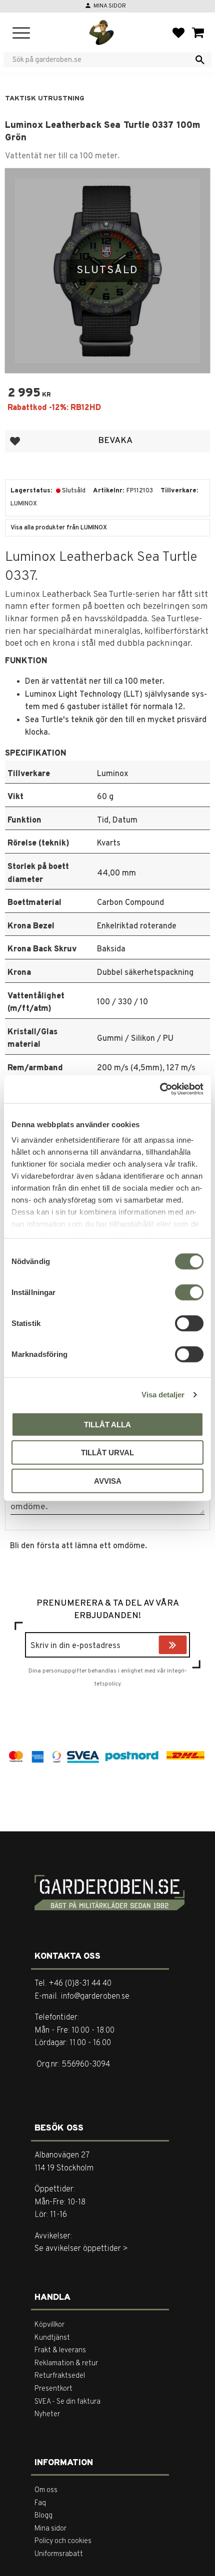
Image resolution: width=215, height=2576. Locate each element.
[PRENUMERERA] (184, 1646)
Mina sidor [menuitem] (50, 2529)
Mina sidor (110, 6)
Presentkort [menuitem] (53, 2389)
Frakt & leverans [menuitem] (60, 2351)
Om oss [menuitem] (46, 2490)
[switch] (189, 1292)
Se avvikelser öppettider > (81, 2249)
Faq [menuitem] (40, 2503)
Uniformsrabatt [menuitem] (59, 2554)
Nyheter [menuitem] (47, 2414)
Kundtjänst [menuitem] (52, 2338)
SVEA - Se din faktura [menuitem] (67, 2402)
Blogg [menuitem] (43, 2516)
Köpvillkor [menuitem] (49, 2325)
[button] (21, 34)
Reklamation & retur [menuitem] (66, 2363)
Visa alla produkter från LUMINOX (59, 528)
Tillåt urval (107, 1453)
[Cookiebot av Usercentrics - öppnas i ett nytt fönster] (160, 1089)
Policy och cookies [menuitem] (63, 2541)
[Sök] (200, 60)
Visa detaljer (163, 1395)
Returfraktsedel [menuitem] (60, 2376)
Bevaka (115, 441)
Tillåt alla (107, 1424)
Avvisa (108, 1481)
